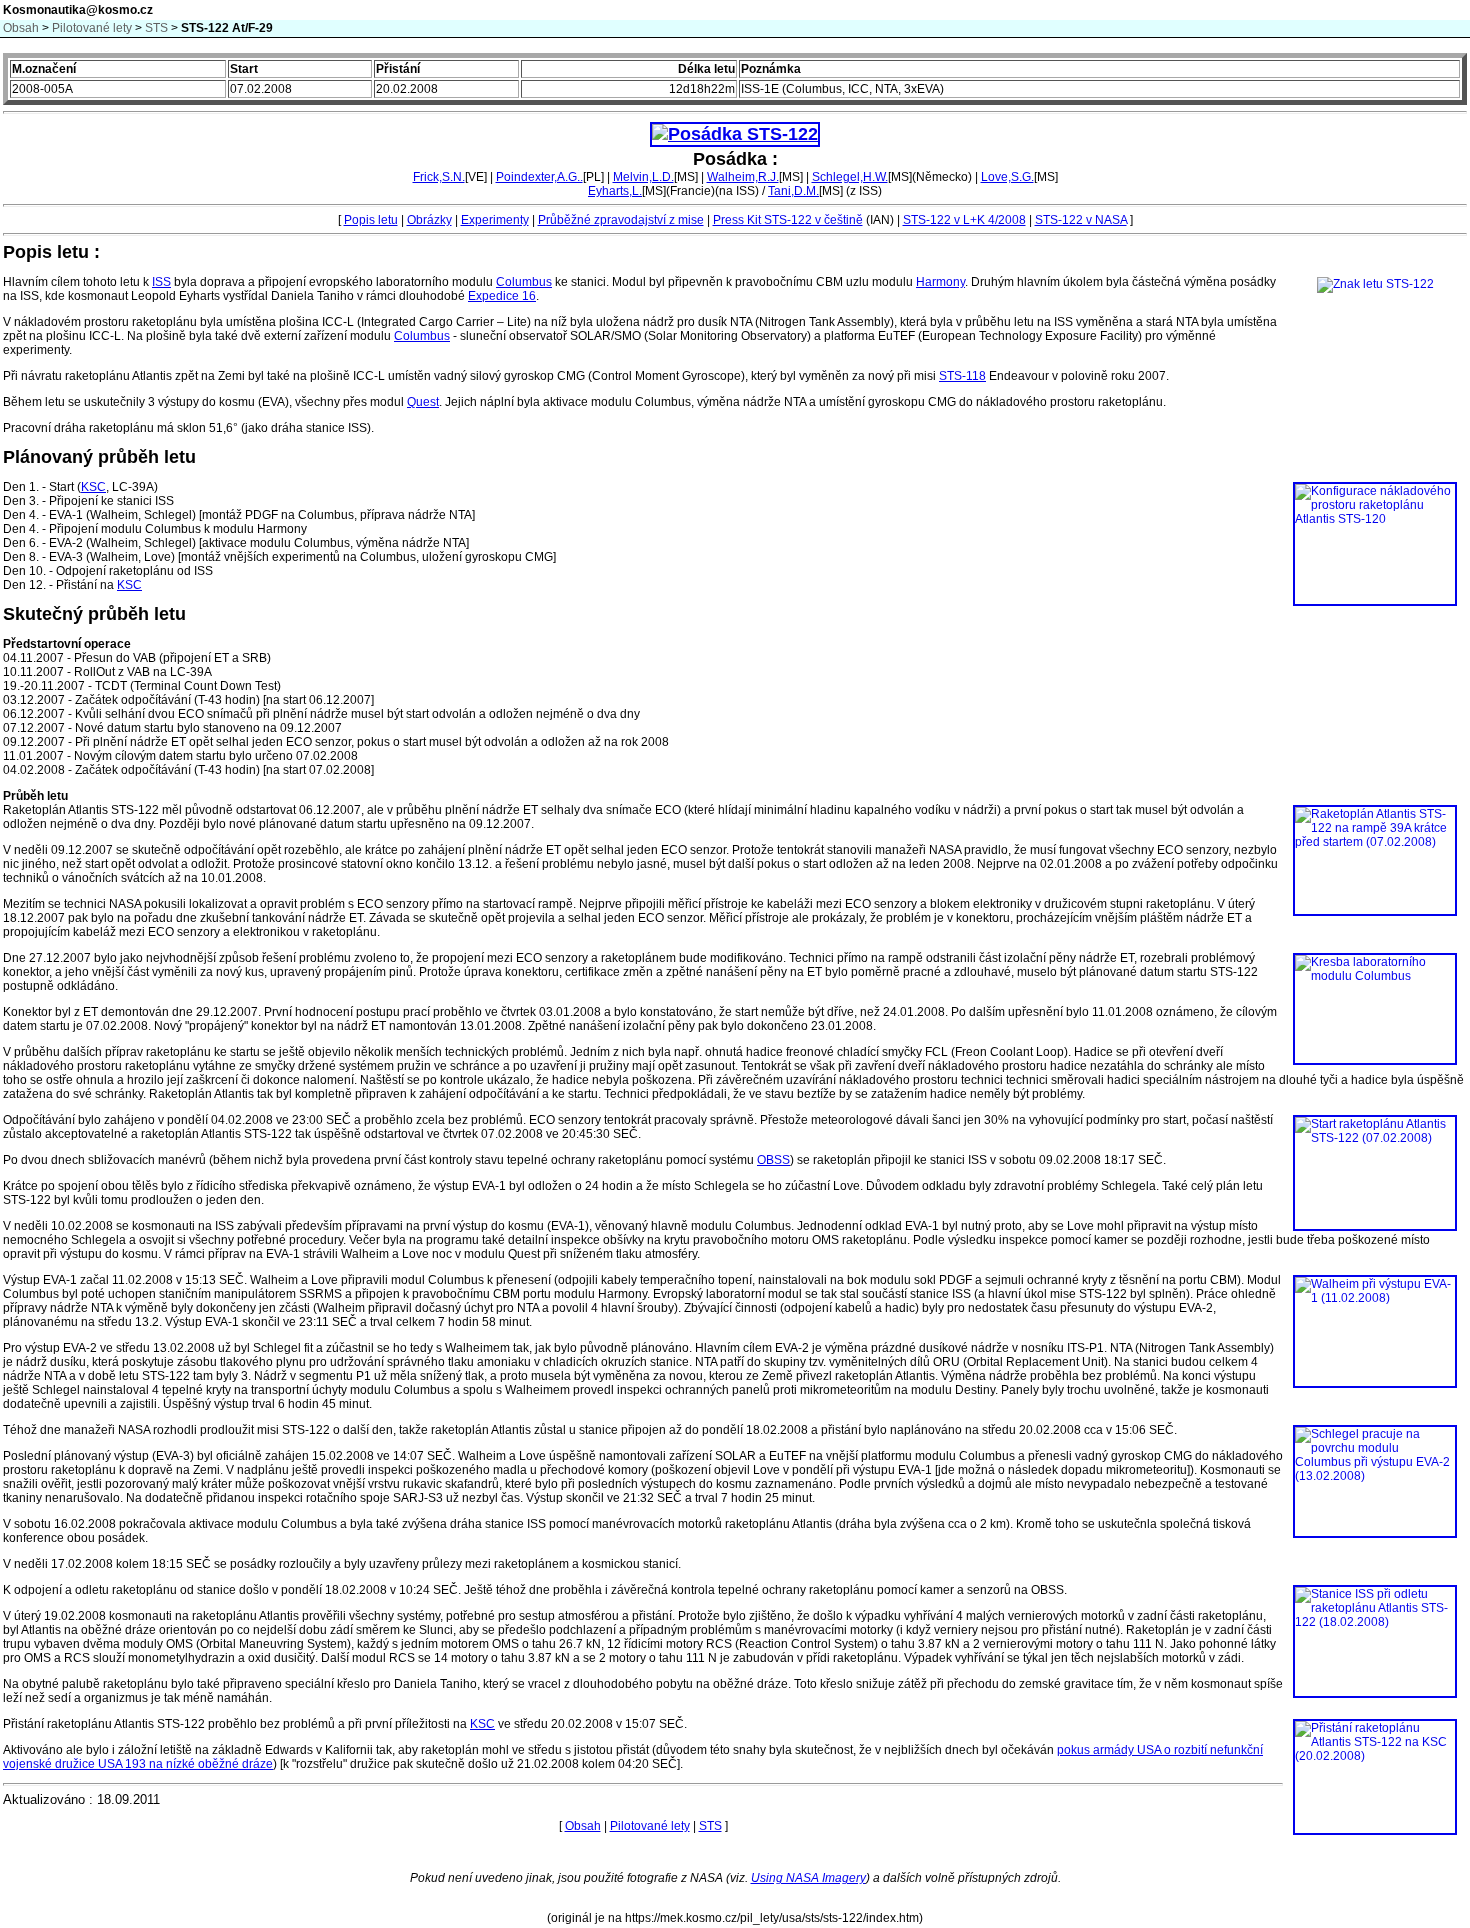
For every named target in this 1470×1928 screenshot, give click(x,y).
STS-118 (962, 376)
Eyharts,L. (615, 191)
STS (156, 28)
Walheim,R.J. (743, 177)
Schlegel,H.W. (850, 177)
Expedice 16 (502, 296)
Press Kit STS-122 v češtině (788, 220)
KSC (93, 487)
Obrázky (429, 220)
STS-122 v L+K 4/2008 (964, 220)
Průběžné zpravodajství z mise (621, 220)
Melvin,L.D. (643, 177)
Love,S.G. (1007, 177)
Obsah (21, 28)
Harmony (940, 282)
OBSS (773, 1160)
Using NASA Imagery (808, 1878)
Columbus (524, 282)
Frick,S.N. (439, 177)
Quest (423, 402)
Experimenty (495, 220)
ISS (161, 282)
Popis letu (371, 220)
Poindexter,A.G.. (539, 177)
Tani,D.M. (793, 191)
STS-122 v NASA (1081, 220)
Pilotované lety (92, 28)
